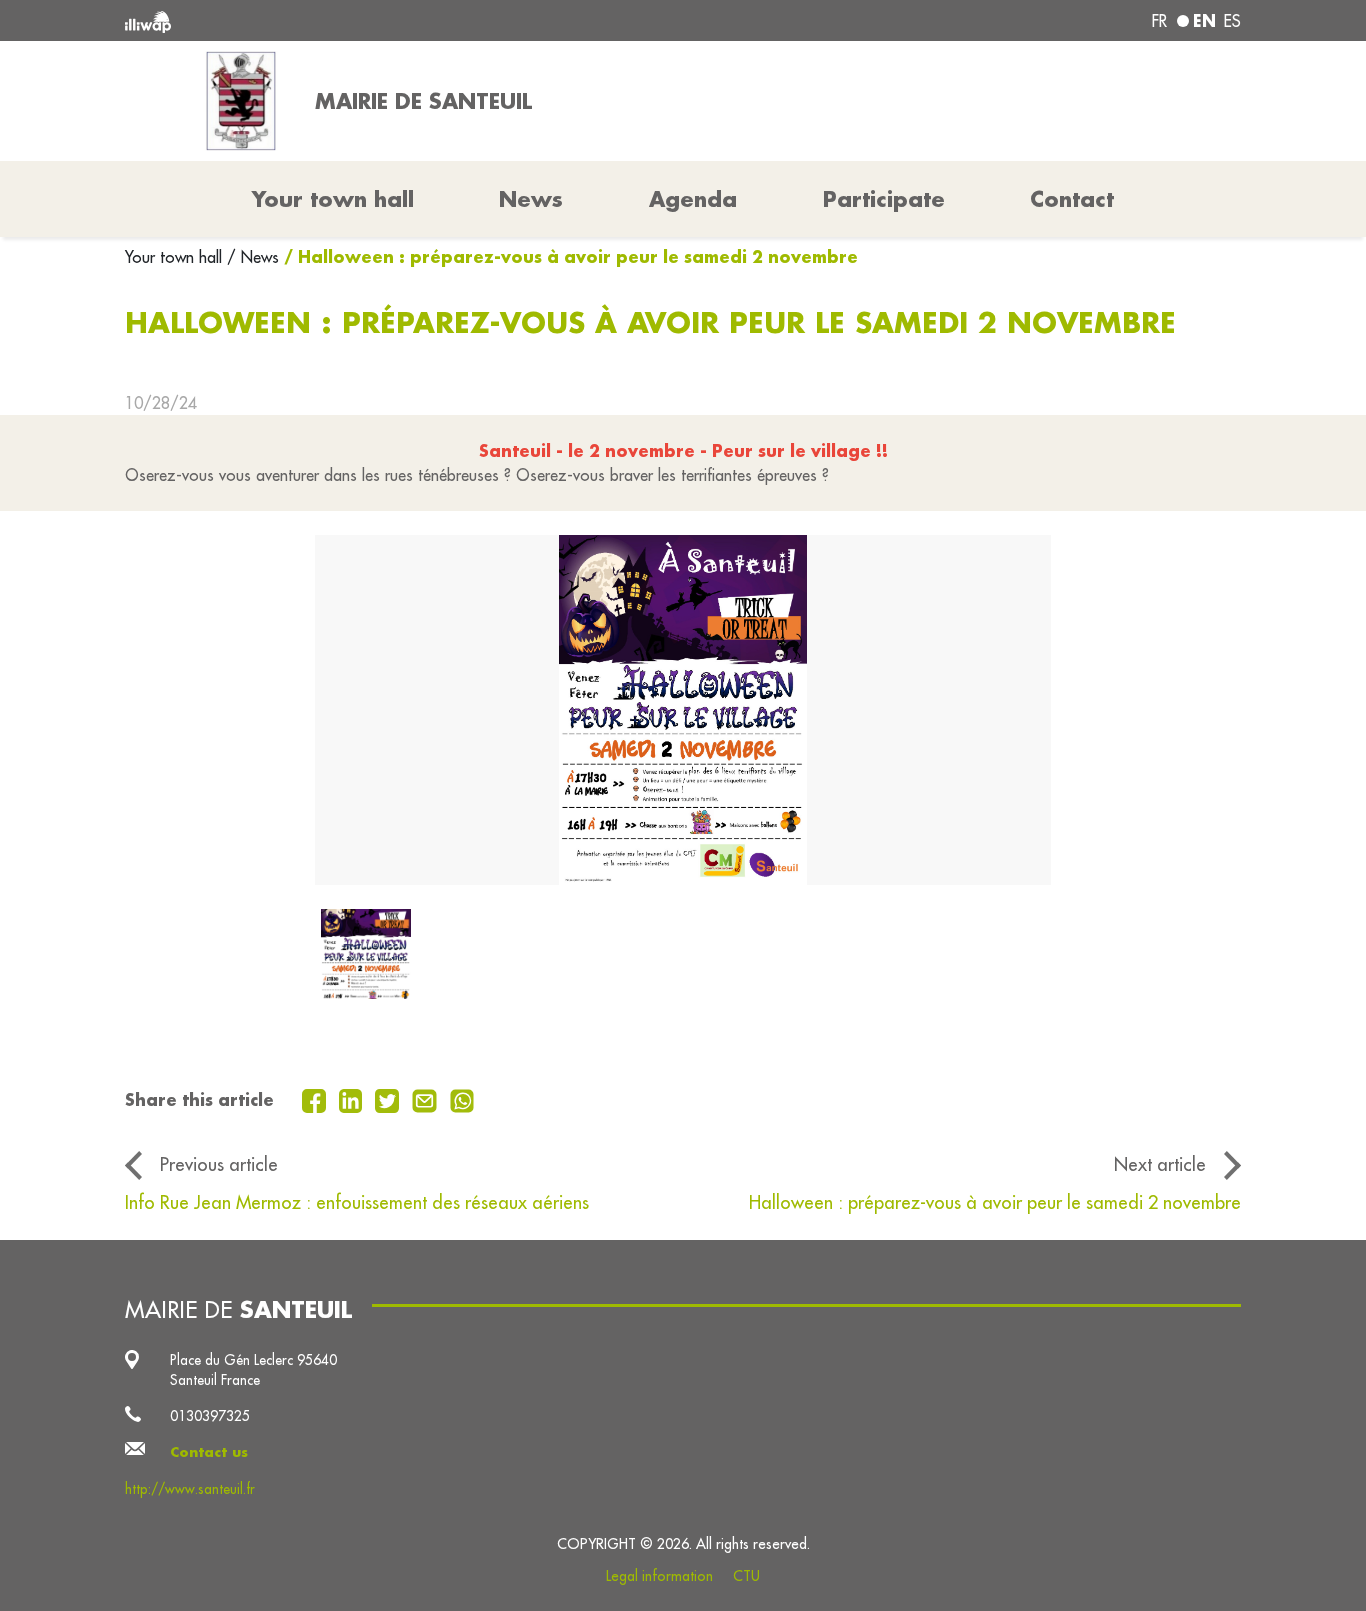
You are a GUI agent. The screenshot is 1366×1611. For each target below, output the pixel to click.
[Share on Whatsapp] (462, 1099)
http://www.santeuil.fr (190, 1489)
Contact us (209, 1452)
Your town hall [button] (333, 199)
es (1232, 21)
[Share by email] (427, 1099)
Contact (1072, 199)
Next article (1160, 1164)
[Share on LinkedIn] (353, 1099)
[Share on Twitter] (389, 1099)
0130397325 (210, 1416)
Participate (884, 199)
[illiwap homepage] (350, 20)
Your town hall (176, 257)
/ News (253, 257)
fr (1159, 21)
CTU (746, 1576)
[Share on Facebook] (316, 1099)
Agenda (693, 199)
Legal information (659, 1576)
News (531, 199)
